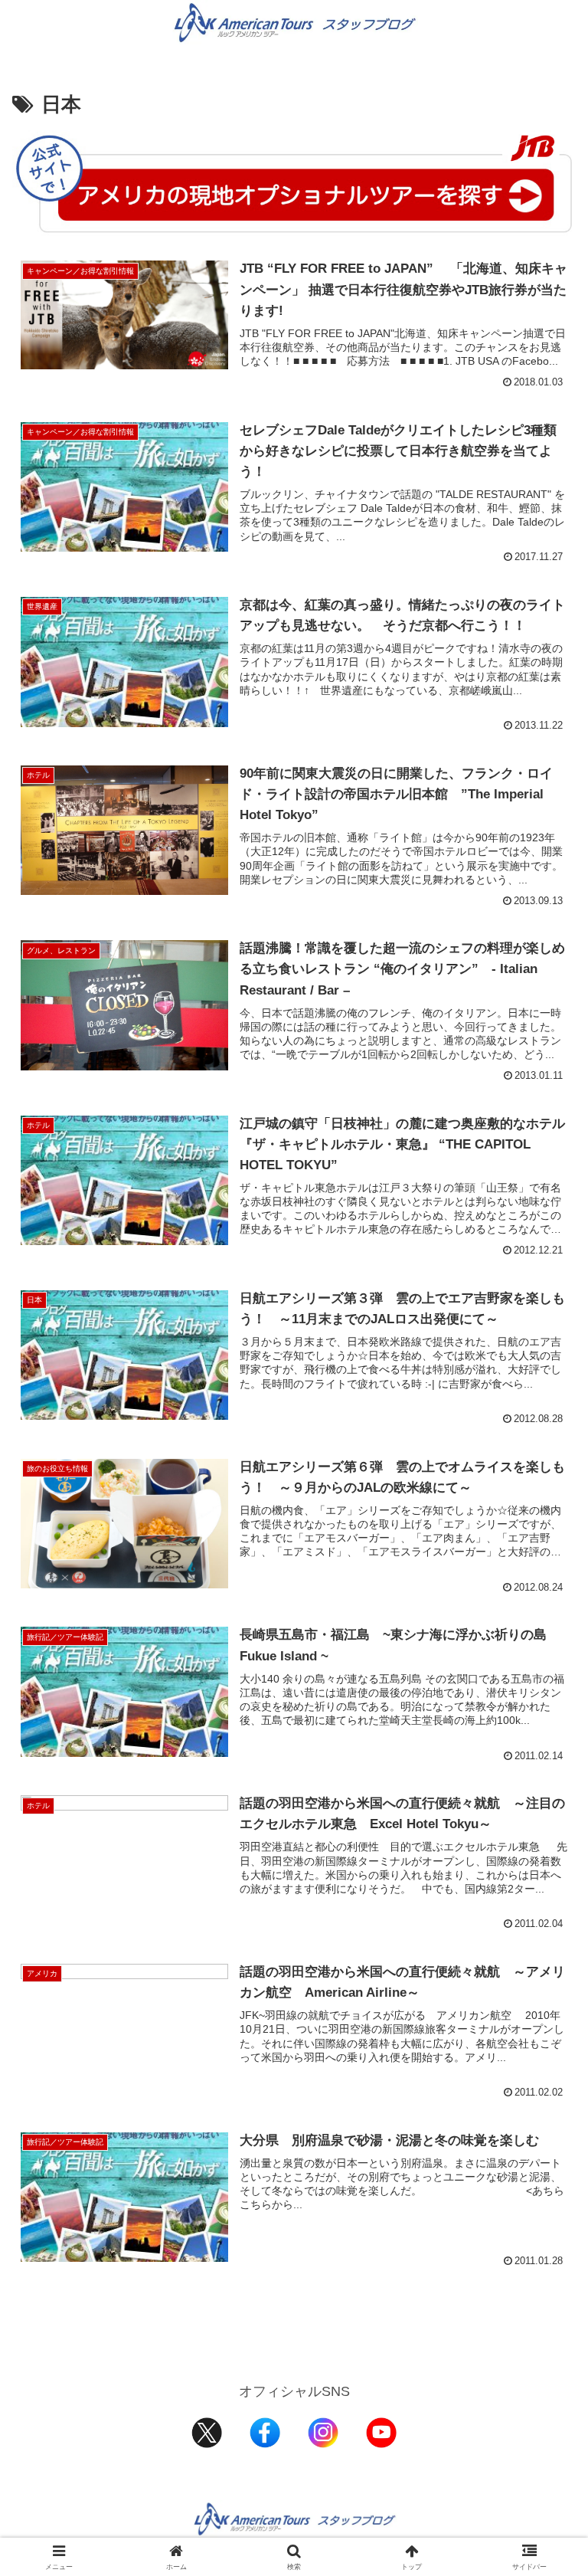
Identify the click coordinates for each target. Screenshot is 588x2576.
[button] (543, 2163)
